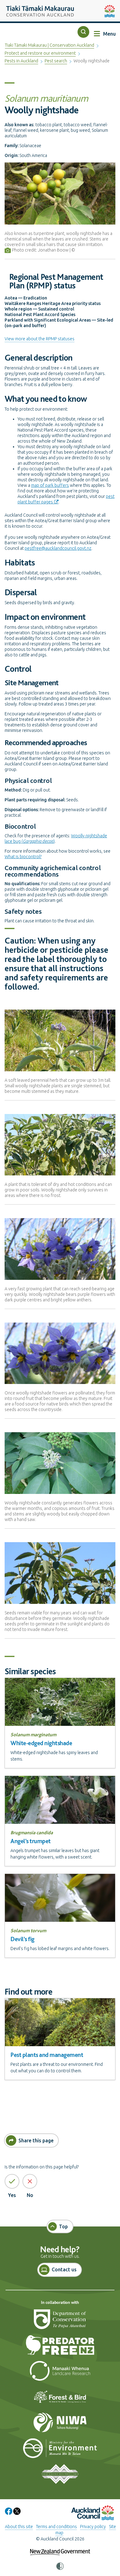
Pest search (56, 61)
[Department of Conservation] (60, 2322)
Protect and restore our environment (40, 53)
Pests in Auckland (21, 61)
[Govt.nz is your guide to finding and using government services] (60, 2548)
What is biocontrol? (23, 857)
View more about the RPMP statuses (40, 339)
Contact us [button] (64, 2269)
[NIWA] (60, 2425)
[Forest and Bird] (60, 2399)
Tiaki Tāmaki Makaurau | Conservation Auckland (50, 45)
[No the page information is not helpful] (30, 2181)
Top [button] (64, 2226)
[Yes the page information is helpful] (12, 2181)
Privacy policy (93, 2527)
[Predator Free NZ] (60, 2348)
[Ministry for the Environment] (60, 2451)
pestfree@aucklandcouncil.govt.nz (58, 548)
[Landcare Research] (60, 2374)
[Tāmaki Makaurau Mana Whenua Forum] (60, 2477)
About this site (19, 2527)
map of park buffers (50, 485)
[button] (83, 32)
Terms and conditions (56, 2527)
